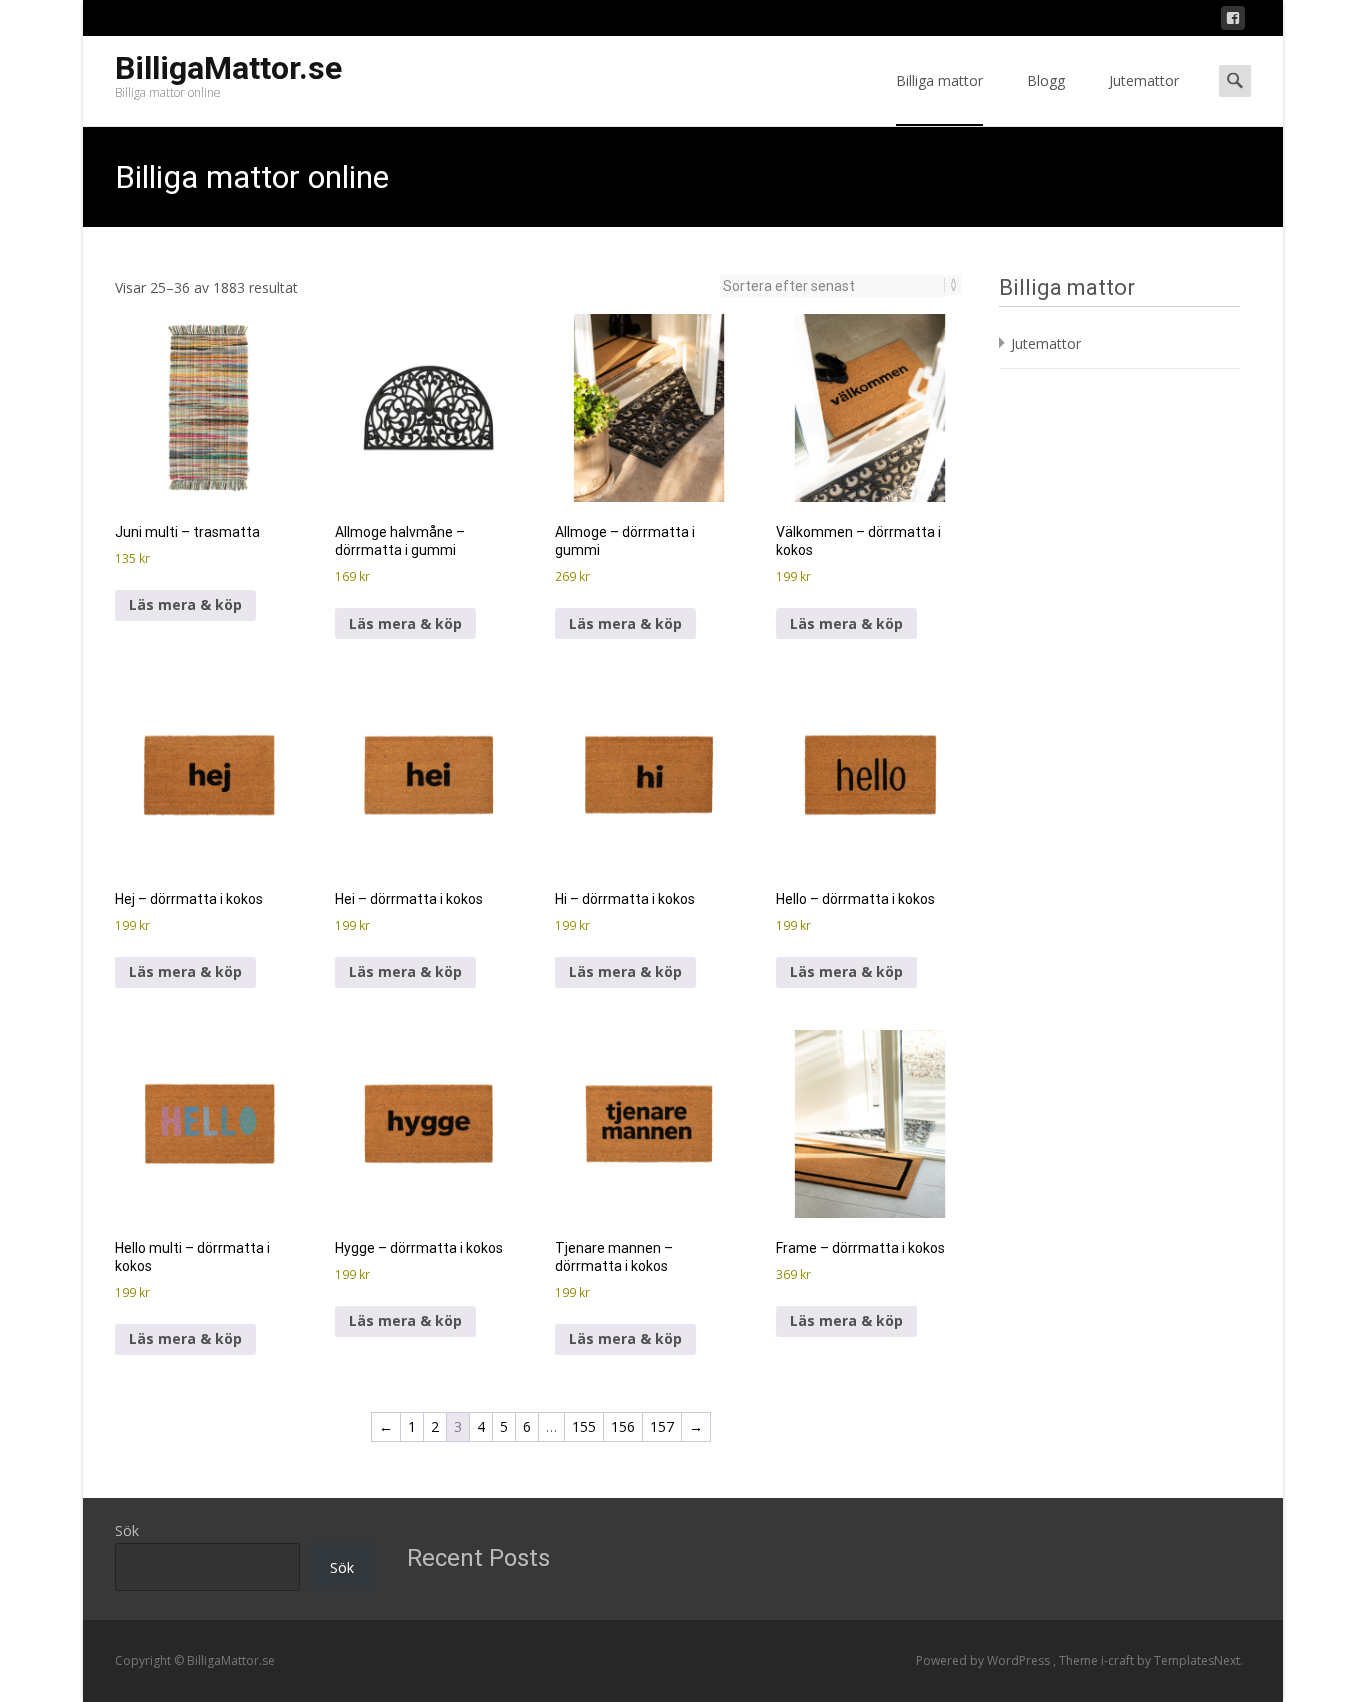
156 (623, 1426)
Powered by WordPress (984, 1660)
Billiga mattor (939, 80)
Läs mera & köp (185, 604)
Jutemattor (1144, 80)
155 (584, 1426)
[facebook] (1233, 21)
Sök (127, 1530)
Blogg (1046, 80)
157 (662, 1426)
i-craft (1119, 1660)
